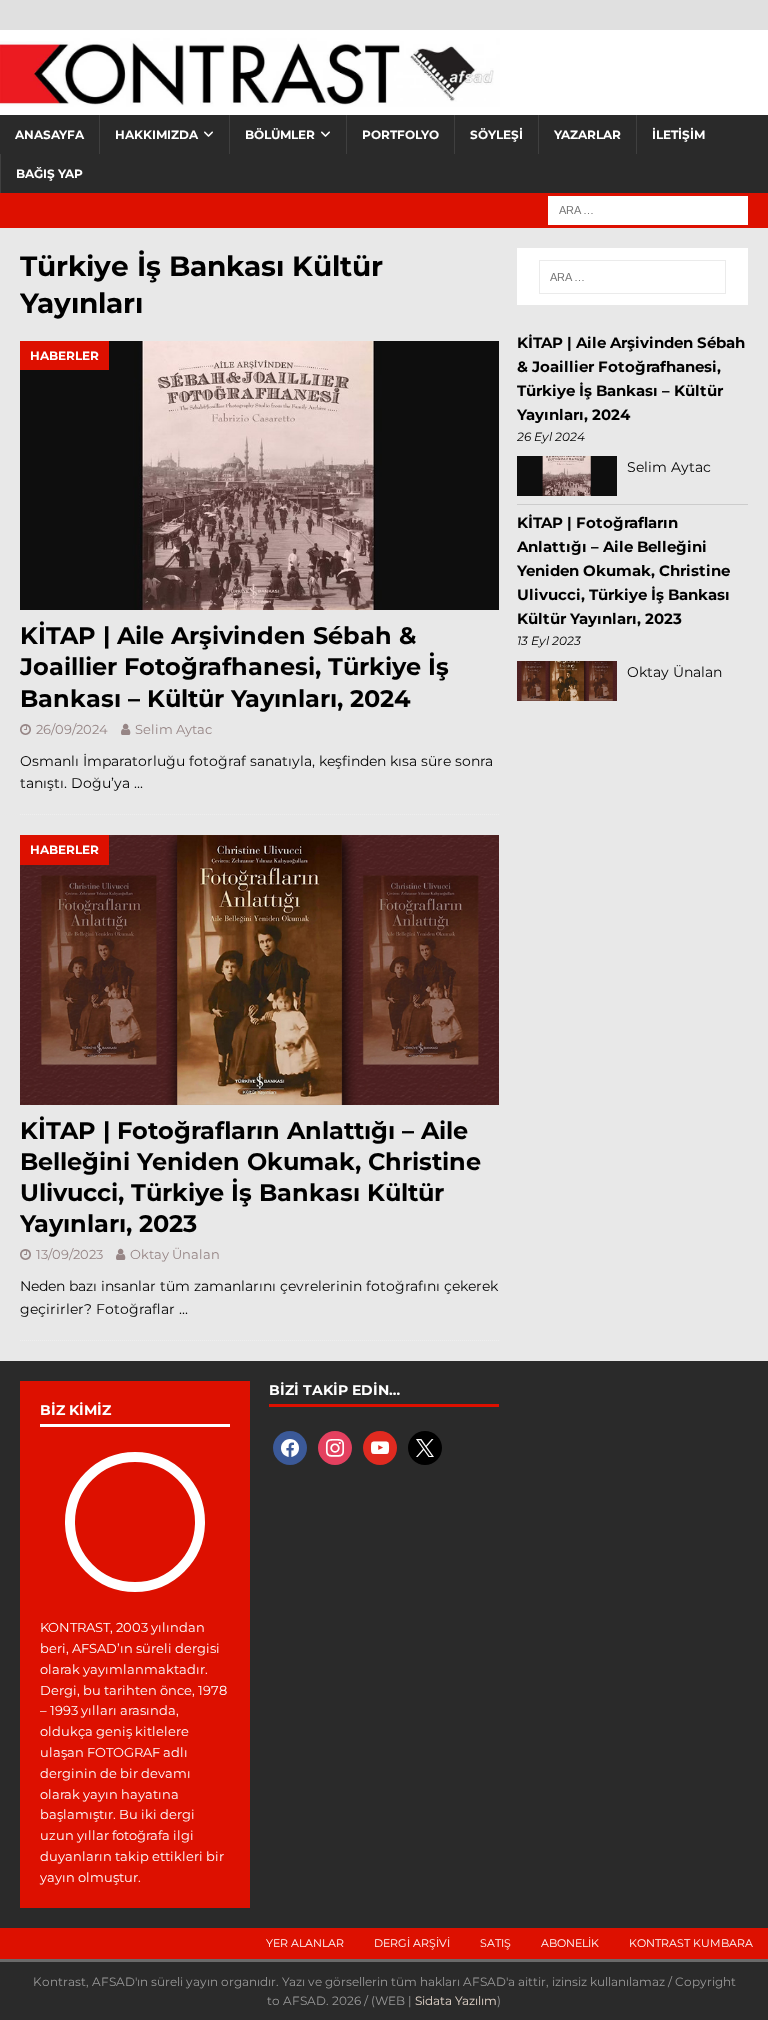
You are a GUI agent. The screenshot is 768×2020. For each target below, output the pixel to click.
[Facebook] (290, 1447)
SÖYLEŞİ (496, 134)
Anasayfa (49, 134)
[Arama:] (648, 209)
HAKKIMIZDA (156, 134)
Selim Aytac (173, 729)
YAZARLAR (587, 134)
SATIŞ (495, 1943)
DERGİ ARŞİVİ (412, 1943)
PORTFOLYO (400, 134)
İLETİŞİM (678, 134)
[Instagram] (335, 1447)
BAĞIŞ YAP (49, 173)
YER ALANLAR (305, 1943)
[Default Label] (380, 1447)
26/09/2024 (72, 729)
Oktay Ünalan (175, 1254)
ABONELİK (570, 1943)
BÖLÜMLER (280, 134)
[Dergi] (250, 95)
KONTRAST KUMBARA (691, 1943)
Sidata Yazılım (456, 2000)
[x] (425, 1447)
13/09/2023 (69, 1254)
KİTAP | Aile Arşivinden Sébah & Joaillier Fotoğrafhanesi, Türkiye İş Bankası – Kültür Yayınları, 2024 (234, 666)
